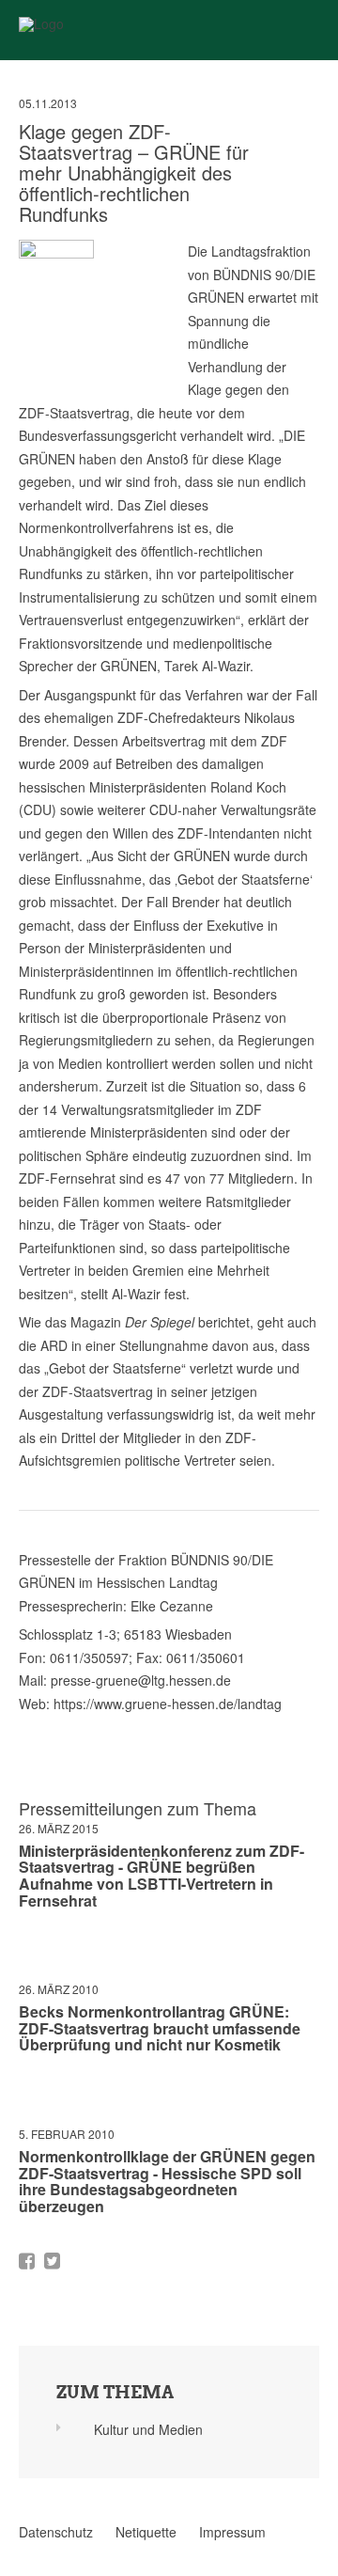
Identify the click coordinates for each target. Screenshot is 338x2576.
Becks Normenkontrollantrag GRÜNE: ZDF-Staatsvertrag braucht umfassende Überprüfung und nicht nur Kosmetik (160, 2028)
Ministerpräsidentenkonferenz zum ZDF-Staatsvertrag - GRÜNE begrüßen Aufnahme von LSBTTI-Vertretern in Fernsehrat (161, 1876)
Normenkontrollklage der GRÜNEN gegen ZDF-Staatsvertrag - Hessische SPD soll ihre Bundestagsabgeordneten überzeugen (167, 2181)
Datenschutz (56, 2532)
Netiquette (146, 2532)
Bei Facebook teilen (27, 2261)
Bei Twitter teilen (52, 2261)
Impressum (232, 2532)
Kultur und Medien (148, 2429)
